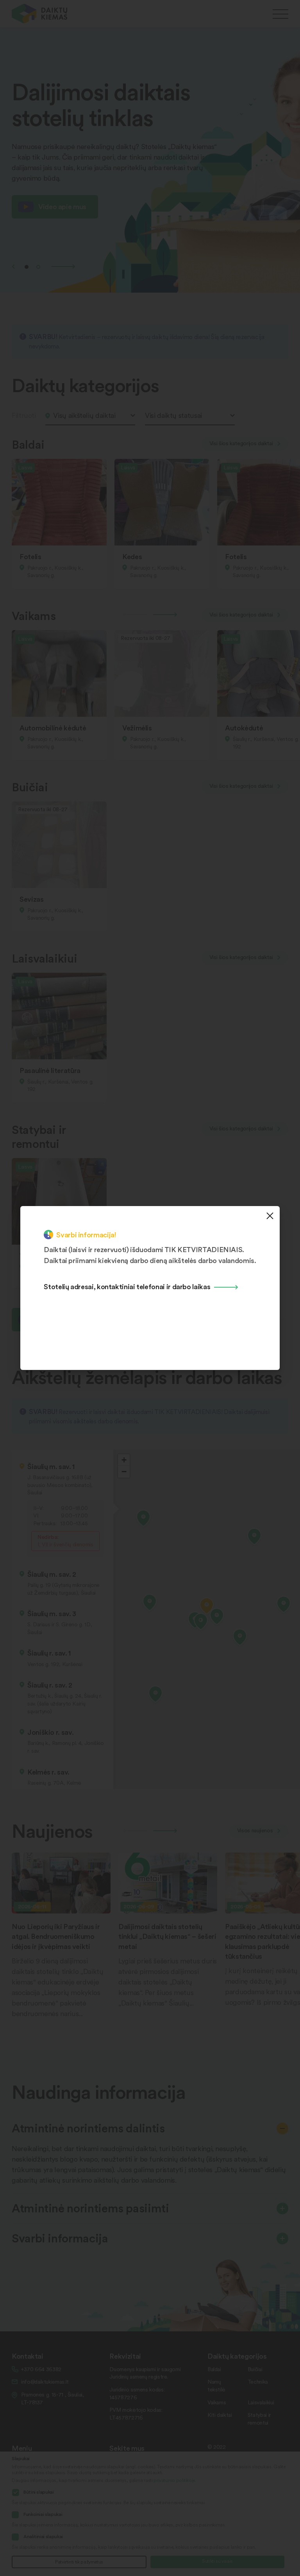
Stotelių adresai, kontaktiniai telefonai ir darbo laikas (127, 1286)
